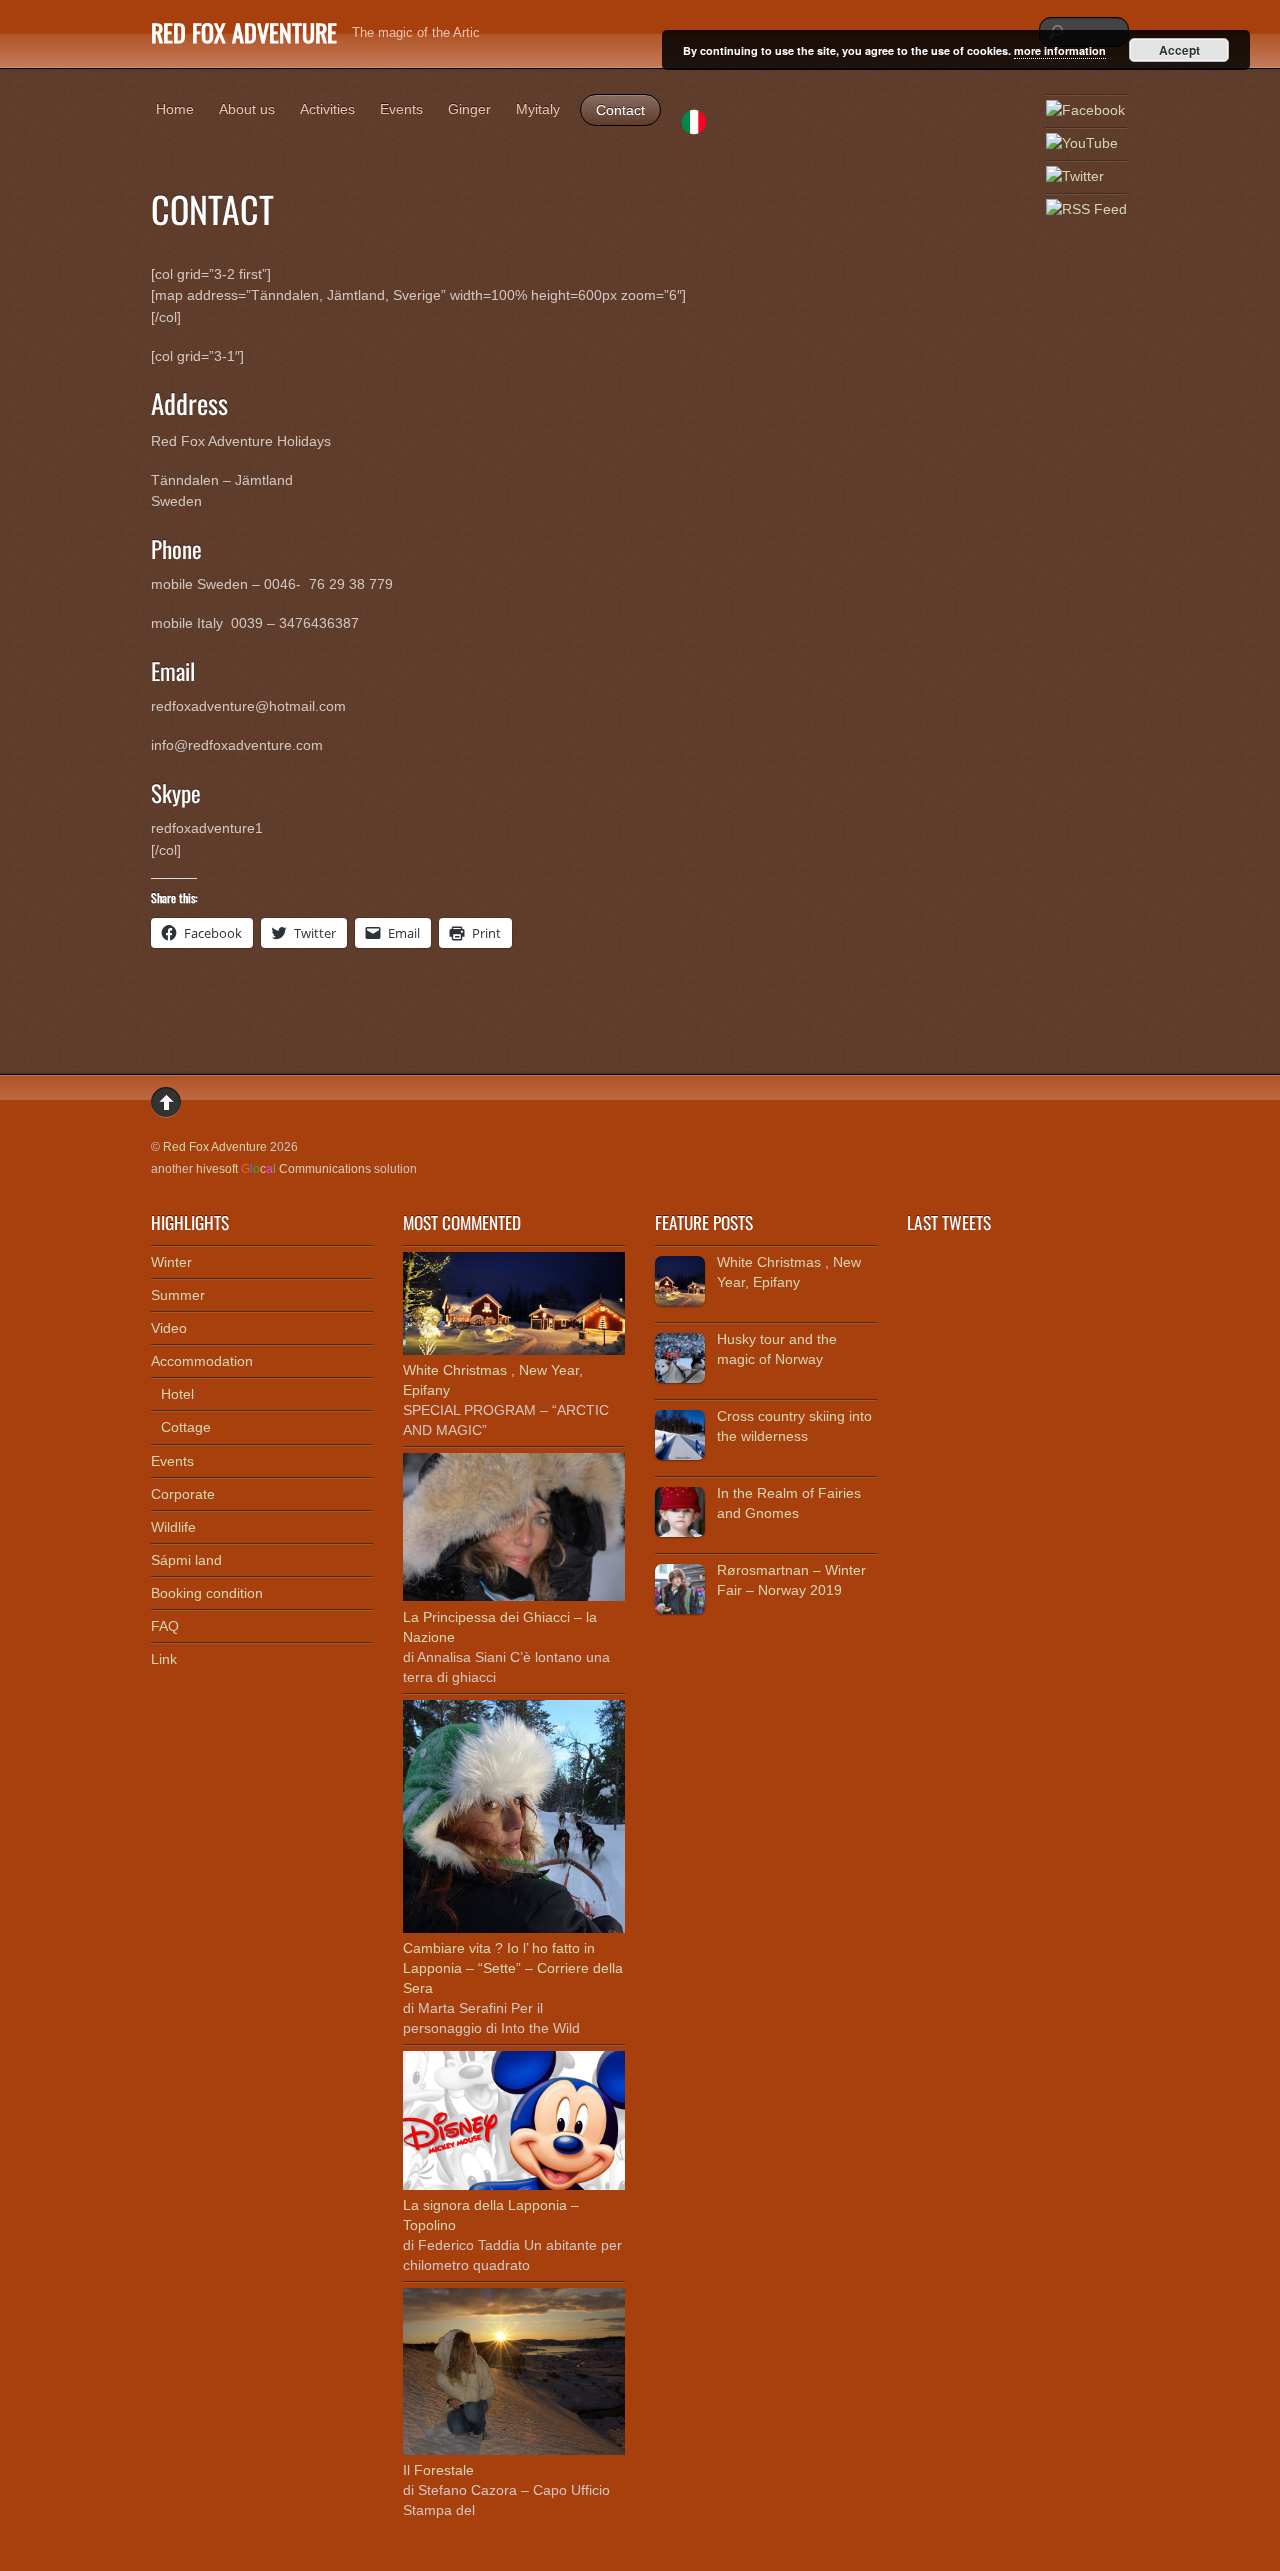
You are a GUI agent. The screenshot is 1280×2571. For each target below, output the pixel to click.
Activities (327, 109)
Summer (178, 1295)
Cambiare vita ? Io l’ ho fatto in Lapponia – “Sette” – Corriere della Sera (513, 1968)
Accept (1179, 50)
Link (164, 1659)
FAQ (165, 1626)
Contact (620, 110)
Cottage (186, 1427)
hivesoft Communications (283, 1169)
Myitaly (538, 109)
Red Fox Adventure (215, 1147)
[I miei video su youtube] (1082, 144)
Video (169, 1328)
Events (401, 109)
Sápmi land (186, 1560)
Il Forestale (438, 2470)
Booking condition (207, 1593)
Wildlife (173, 1527)
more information (1060, 50)
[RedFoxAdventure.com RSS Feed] (1086, 210)
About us (247, 109)
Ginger (469, 109)
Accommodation (202, 1361)
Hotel (177, 1394)
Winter (171, 1262)
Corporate (183, 1494)
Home (175, 109)
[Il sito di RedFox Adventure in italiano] (694, 124)
